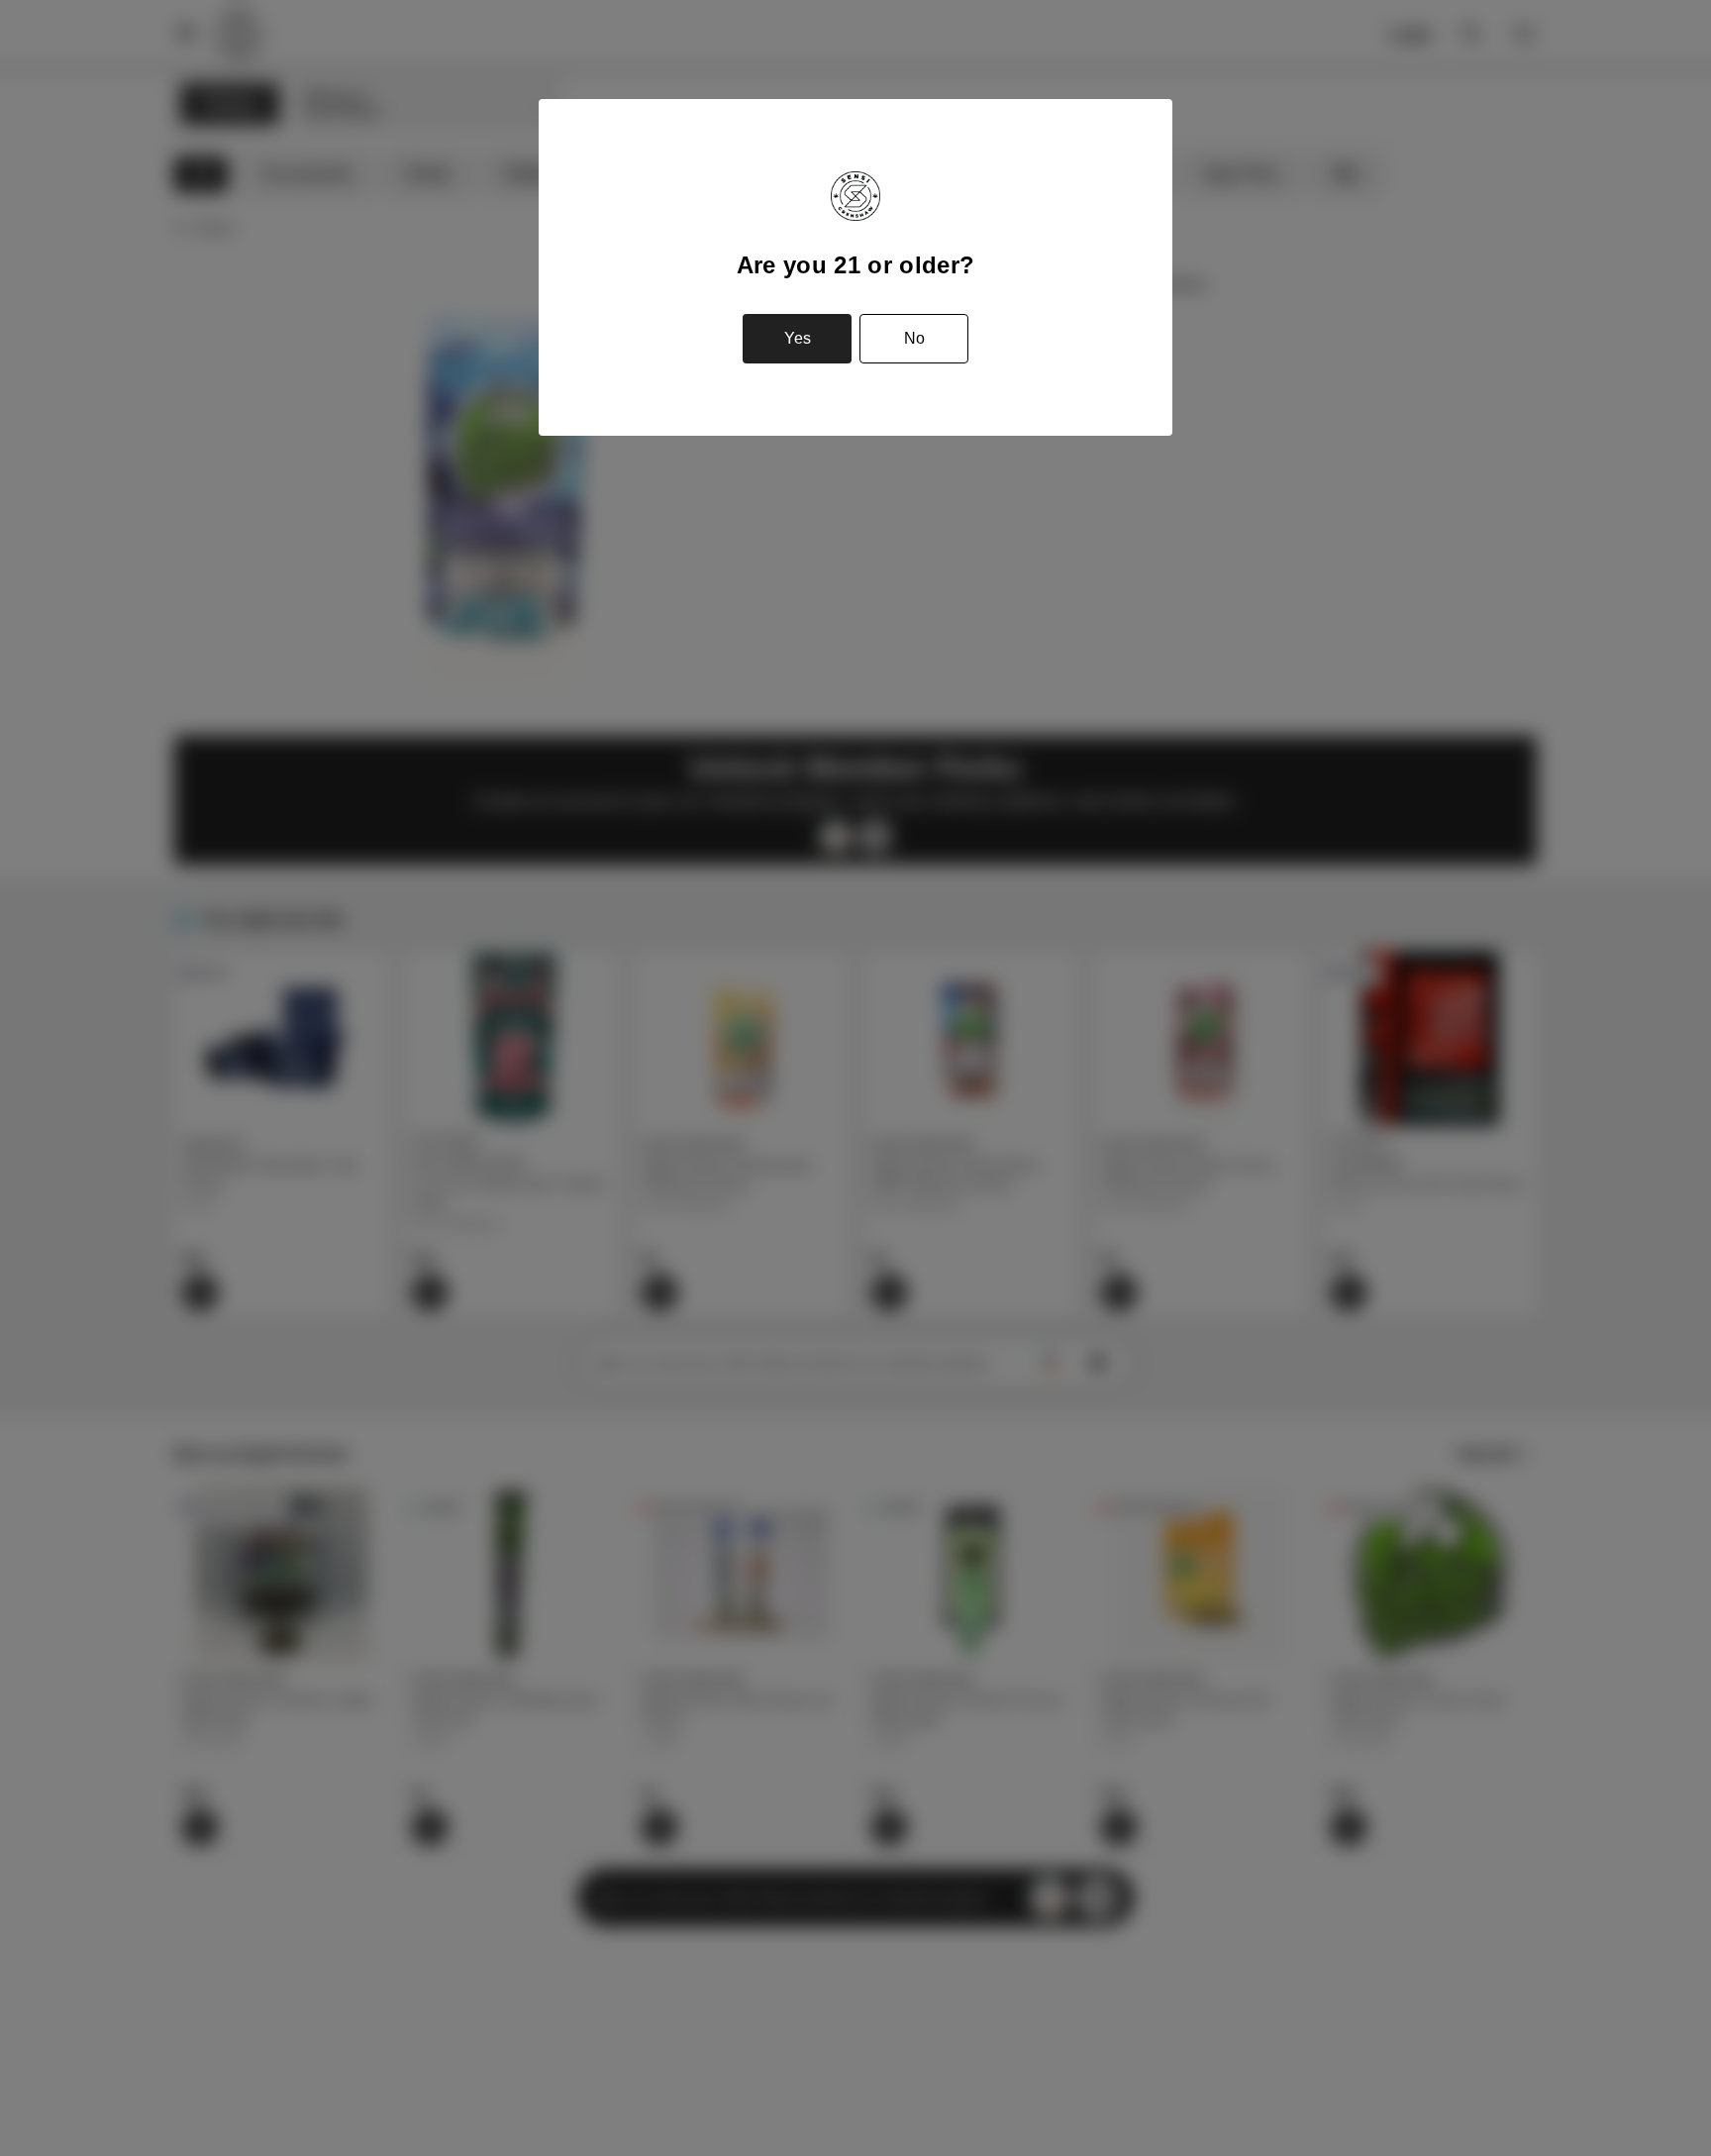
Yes (798, 338)
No (914, 338)
